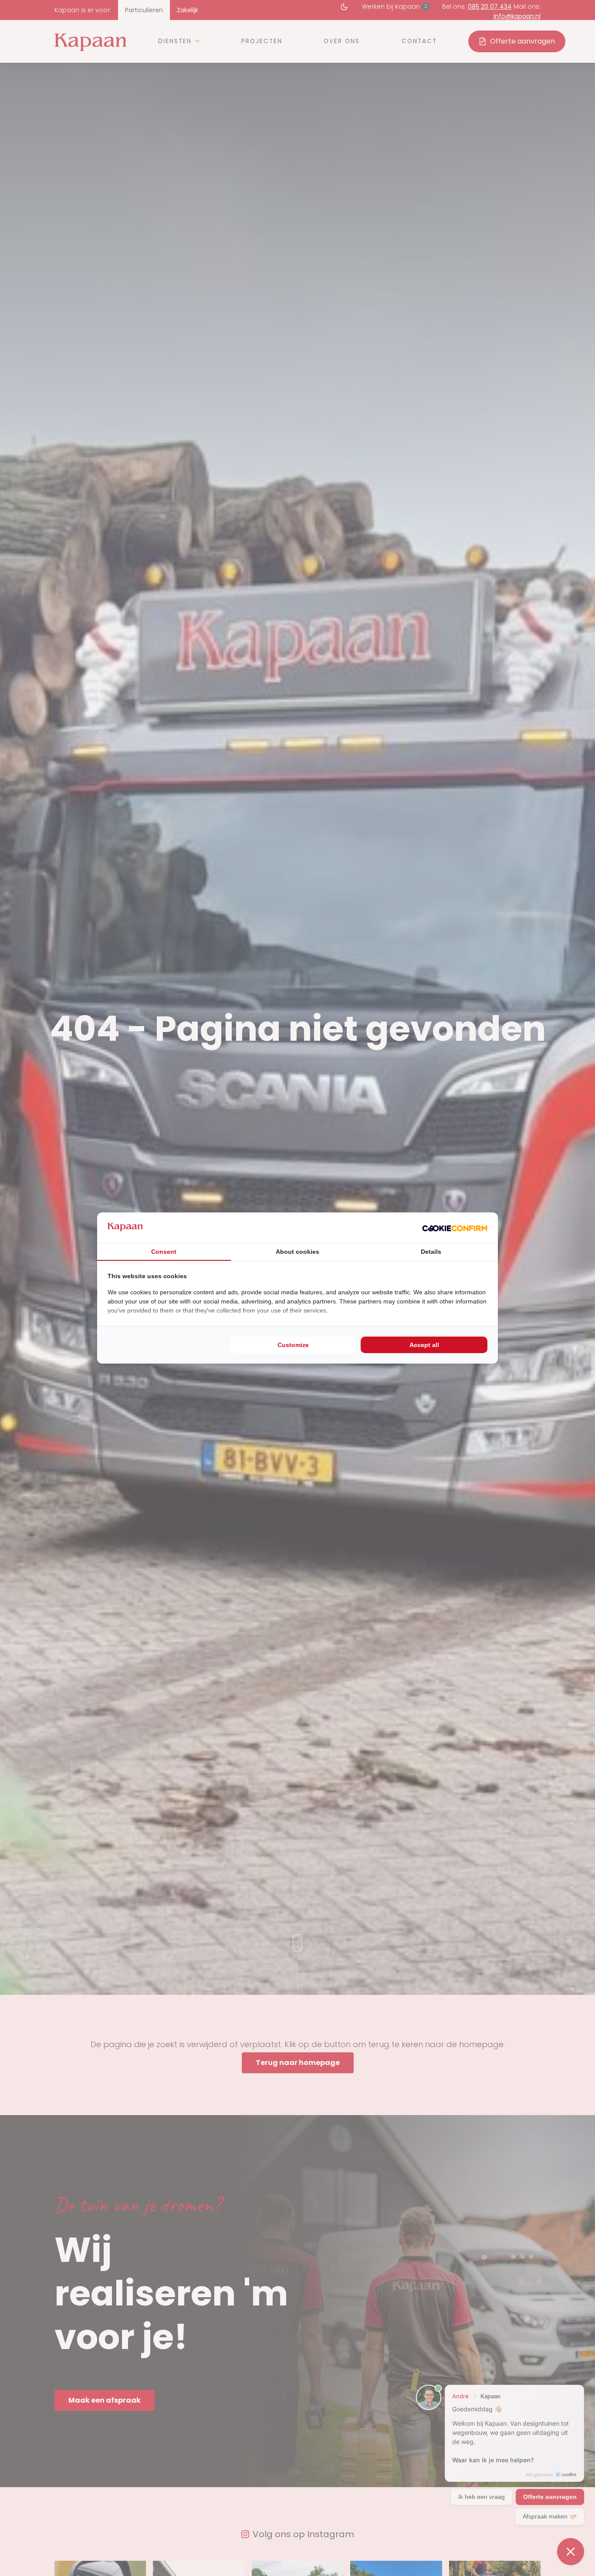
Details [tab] (431, 1252)
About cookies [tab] (297, 1252)
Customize (293, 1345)
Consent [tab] (164, 1252)
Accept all (424, 1345)
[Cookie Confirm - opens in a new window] (455, 1228)
